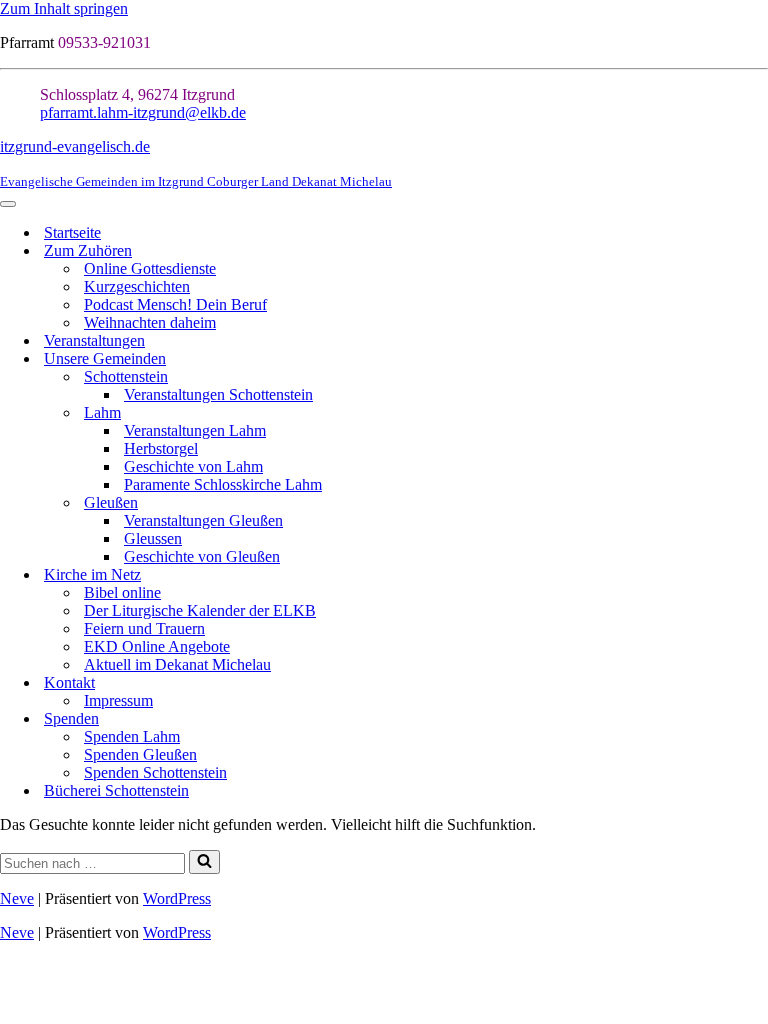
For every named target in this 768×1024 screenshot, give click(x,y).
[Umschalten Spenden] (758, 719)
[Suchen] (204, 862)
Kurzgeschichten (137, 286)
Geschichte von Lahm (193, 466)
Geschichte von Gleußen (202, 556)
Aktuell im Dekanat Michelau (177, 664)
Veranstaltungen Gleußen (203, 520)
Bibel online (122, 592)
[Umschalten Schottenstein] (758, 377)
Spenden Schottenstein (155, 772)
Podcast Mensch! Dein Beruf (175, 304)
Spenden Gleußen (140, 754)
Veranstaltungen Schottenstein (218, 394)
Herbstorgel (161, 448)
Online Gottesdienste (150, 268)
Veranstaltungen (94, 340)
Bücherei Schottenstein (116, 790)
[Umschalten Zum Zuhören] (758, 251)
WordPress (177, 898)
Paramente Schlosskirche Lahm (223, 484)
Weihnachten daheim (150, 322)
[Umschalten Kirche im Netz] (758, 575)
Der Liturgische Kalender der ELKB (200, 610)
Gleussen (153, 538)
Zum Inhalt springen (64, 8)
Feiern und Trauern (144, 628)
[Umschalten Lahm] (758, 413)
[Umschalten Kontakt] (758, 683)
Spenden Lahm (132, 736)
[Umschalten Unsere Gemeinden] (758, 359)
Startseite (72, 232)
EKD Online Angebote (157, 646)
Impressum (118, 700)
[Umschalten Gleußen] (758, 503)
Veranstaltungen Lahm (195, 430)
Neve (17, 898)
